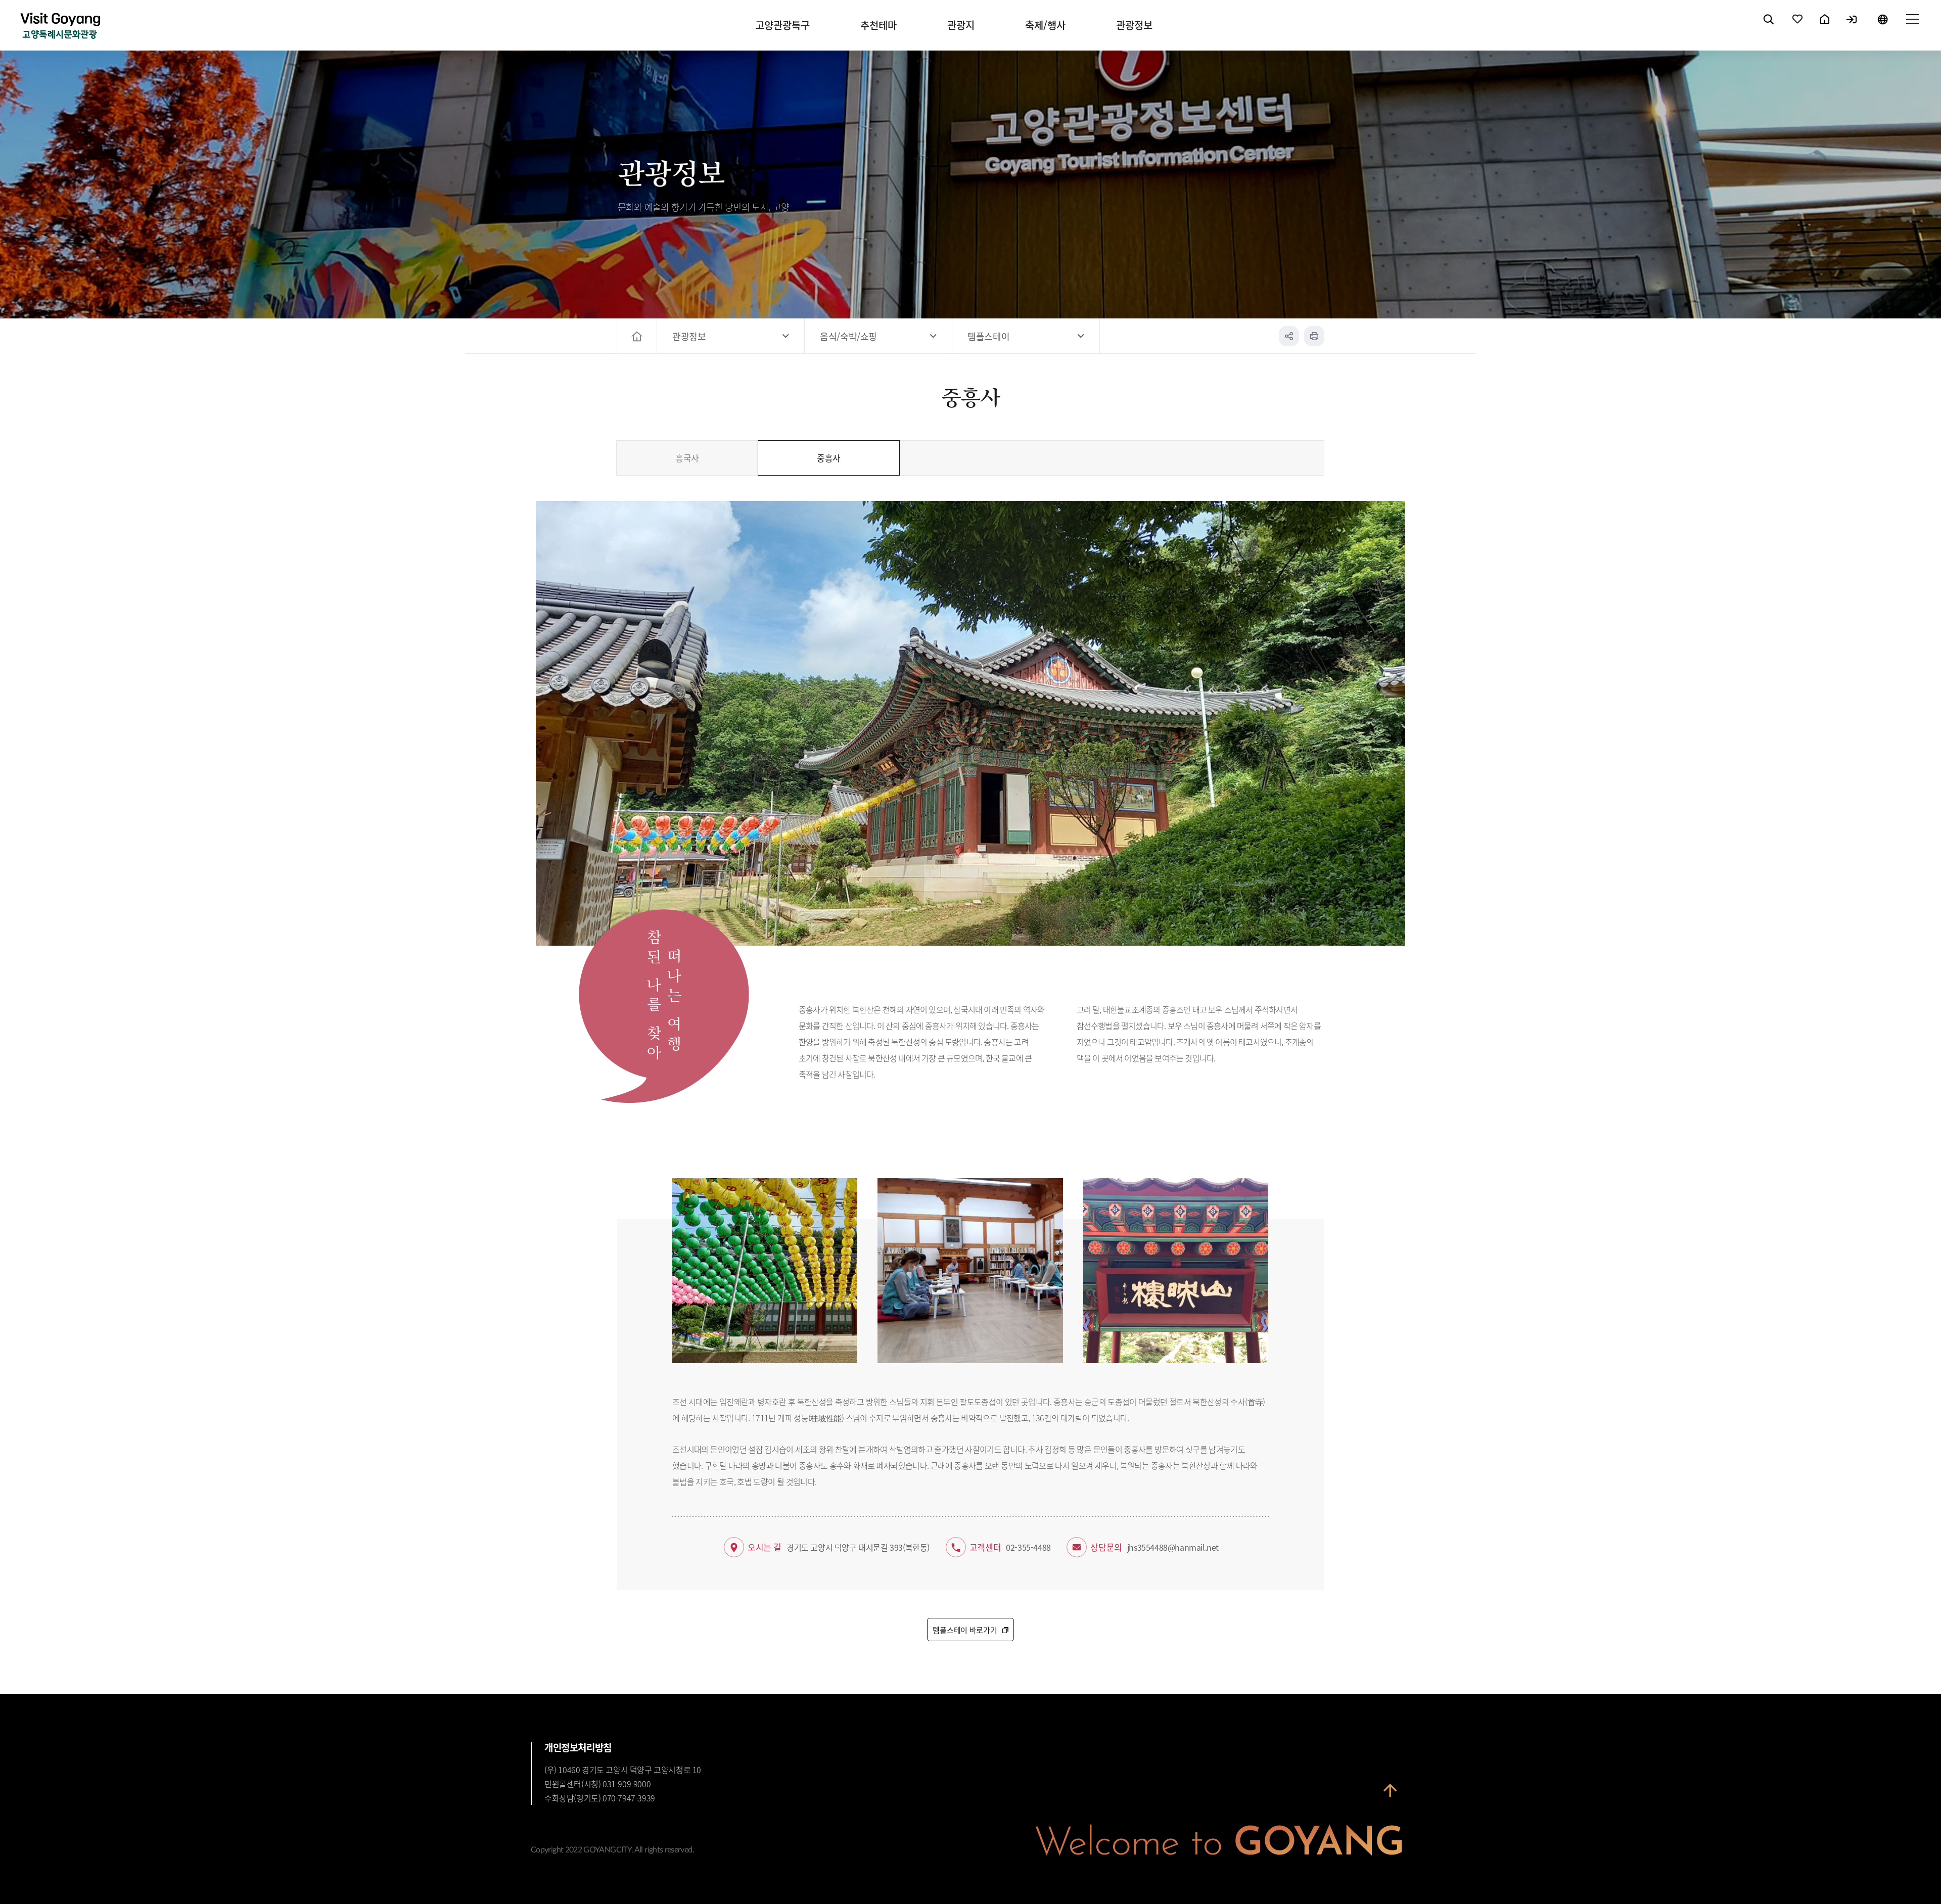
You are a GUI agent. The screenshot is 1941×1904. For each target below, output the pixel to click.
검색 (1769, 28)
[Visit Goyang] (60, 27)
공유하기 (1289, 336)
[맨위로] (1390, 1796)
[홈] (638, 336)
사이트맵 (1912, 28)
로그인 (1852, 28)
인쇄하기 (1314, 336)
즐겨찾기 (1798, 28)
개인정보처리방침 (578, 1747)
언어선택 (1882, 28)
